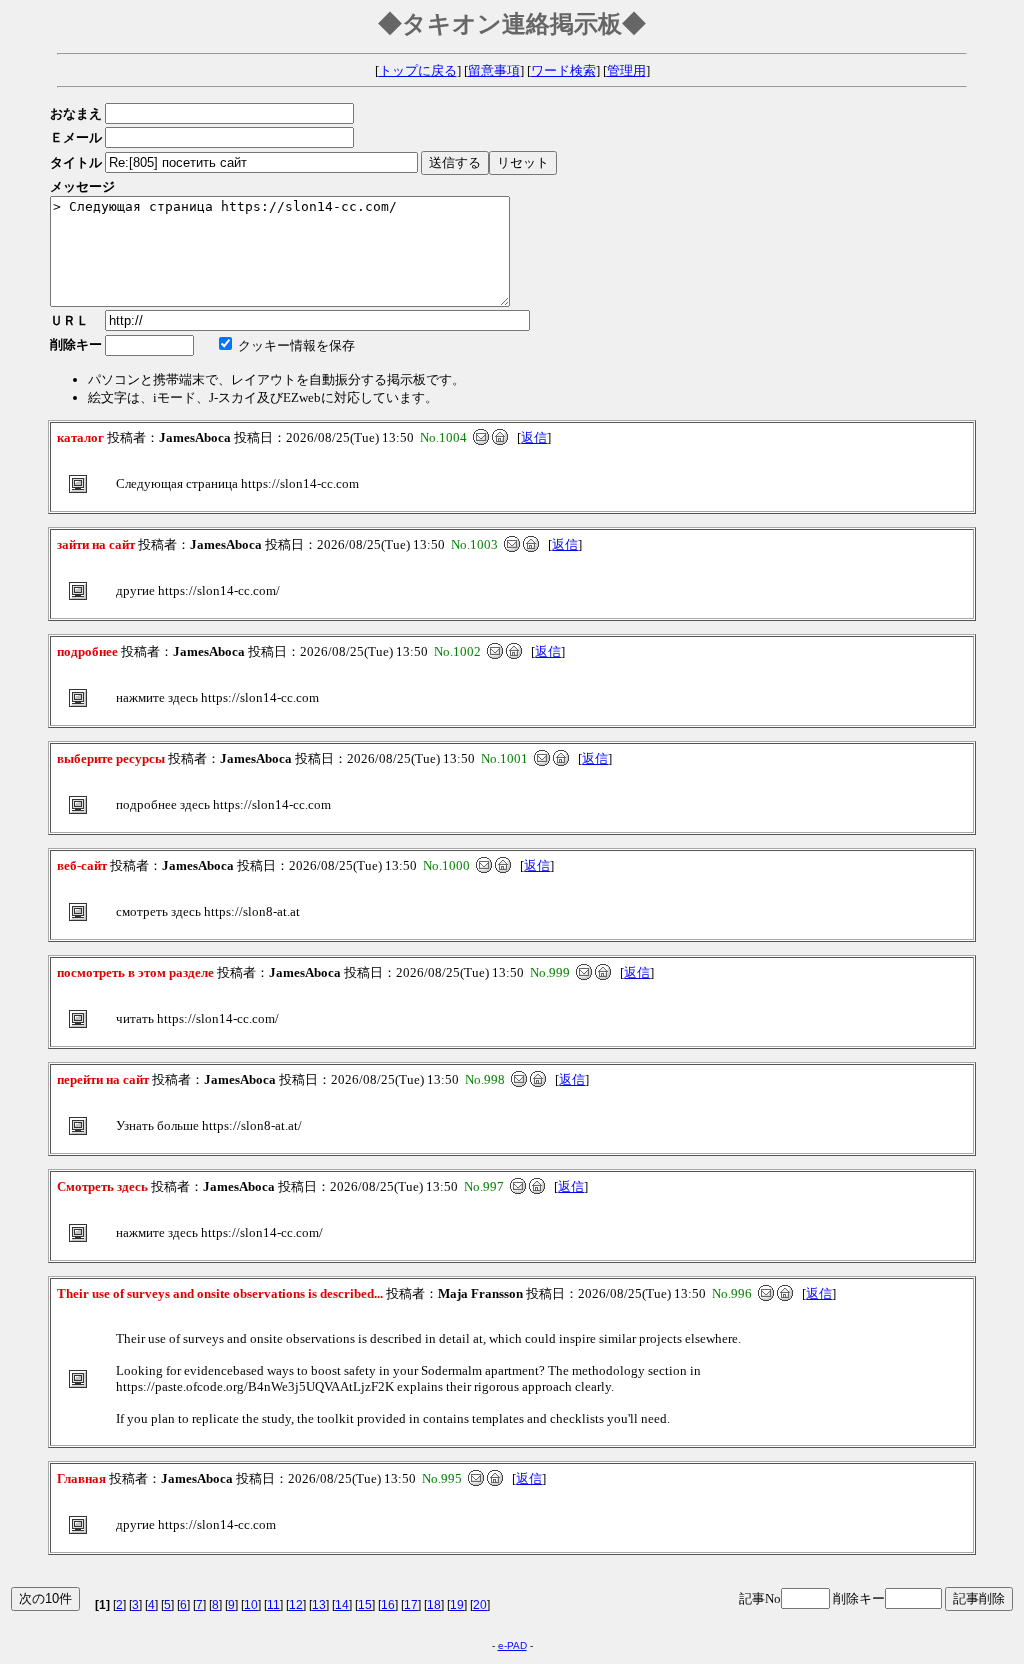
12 (296, 1605)
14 (342, 1605)
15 (365, 1605)
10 (251, 1605)
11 (273, 1605)
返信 (534, 437)
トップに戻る (418, 70)
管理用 (626, 70)
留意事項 (494, 70)
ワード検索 (563, 70)
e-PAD (512, 1645)
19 (457, 1605)
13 (319, 1605)
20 (480, 1605)
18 (434, 1605)
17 (411, 1605)
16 (388, 1605)
